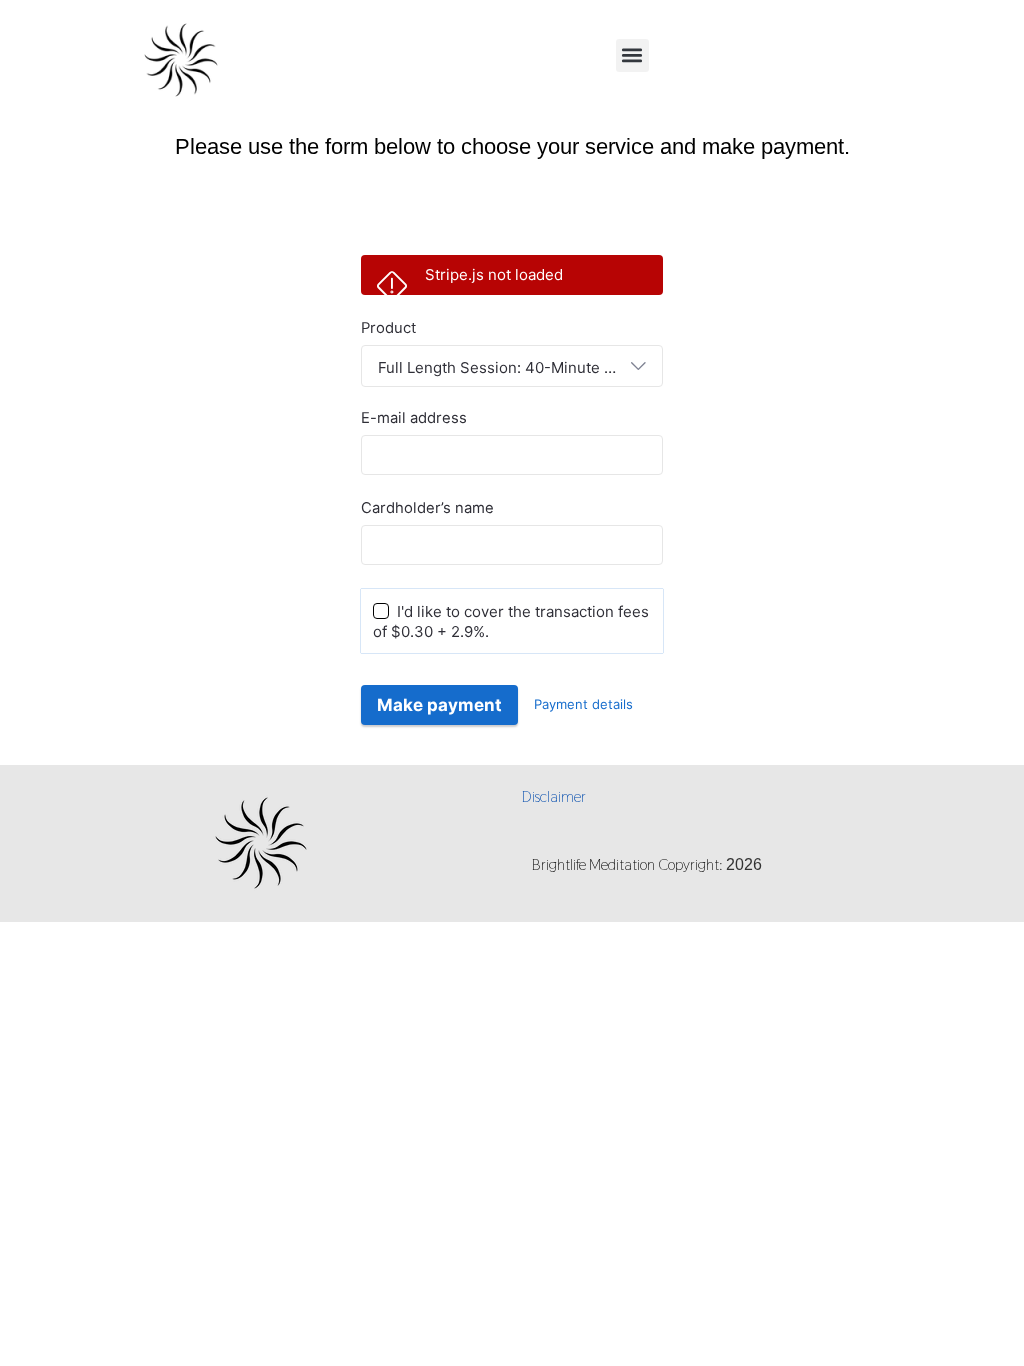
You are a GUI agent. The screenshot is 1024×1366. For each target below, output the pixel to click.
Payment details (583, 704)
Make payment (439, 705)
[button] (632, 55)
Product (388, 328)
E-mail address (414, 418)
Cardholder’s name (427, 508)
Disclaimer (554, 796)
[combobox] (511, 366)
